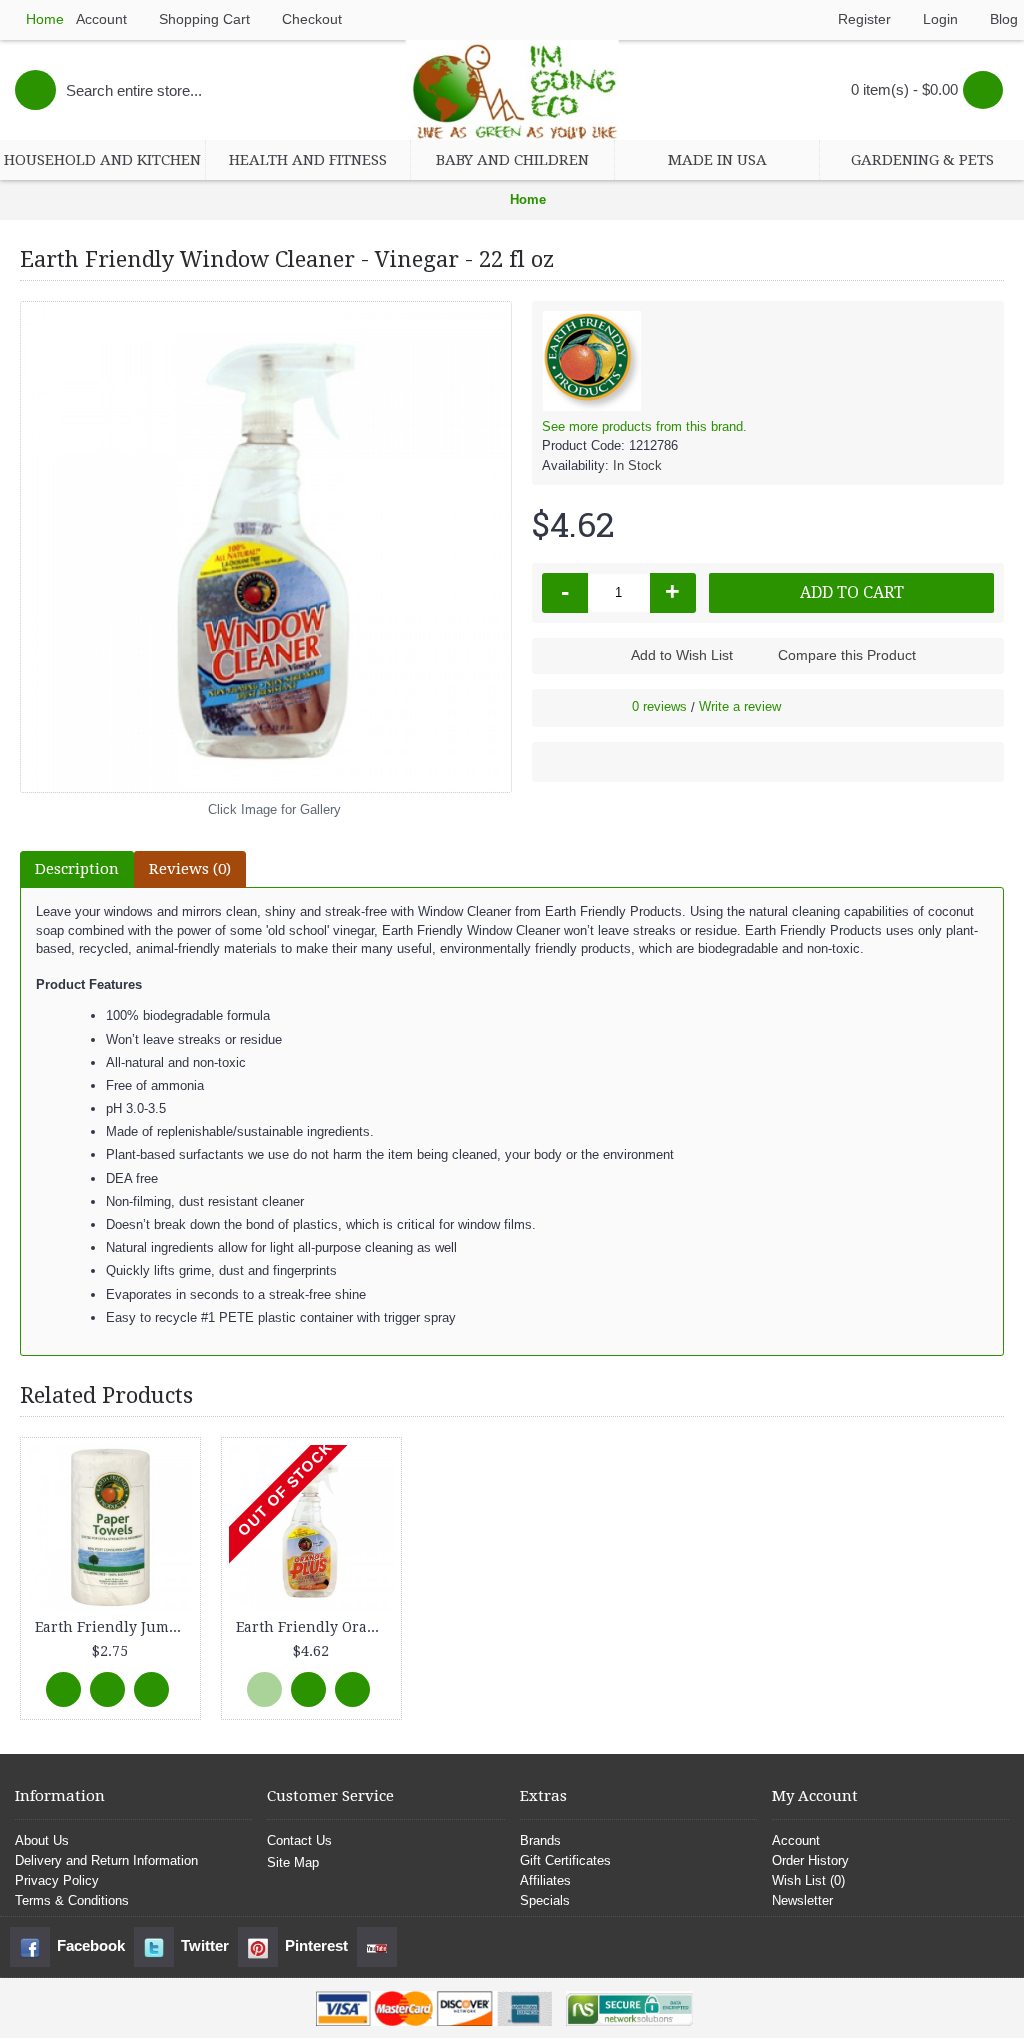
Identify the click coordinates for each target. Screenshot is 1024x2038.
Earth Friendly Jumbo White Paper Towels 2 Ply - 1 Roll (114, 1627)
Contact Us (299, 1840)
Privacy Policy (57, 1880)
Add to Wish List (682, 655)
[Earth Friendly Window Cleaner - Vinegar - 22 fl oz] (266, 547)
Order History (810, 1860)
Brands (540, 1840)
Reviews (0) (190, 869)
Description (77, 869)
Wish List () (808, 1880)
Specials (545, 1900)
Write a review (740, 706)
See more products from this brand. (644, 426)
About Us (42, 1840)
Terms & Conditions (72, 1900)
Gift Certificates (565, 1860)
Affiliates (545, 1880)
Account (796, 1840)
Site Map (293, 1862)
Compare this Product (847, 655)
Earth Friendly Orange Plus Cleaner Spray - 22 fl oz (315, 1627)
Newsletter (802, 1900)
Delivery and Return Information (106, 1860)
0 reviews (659, 706)
